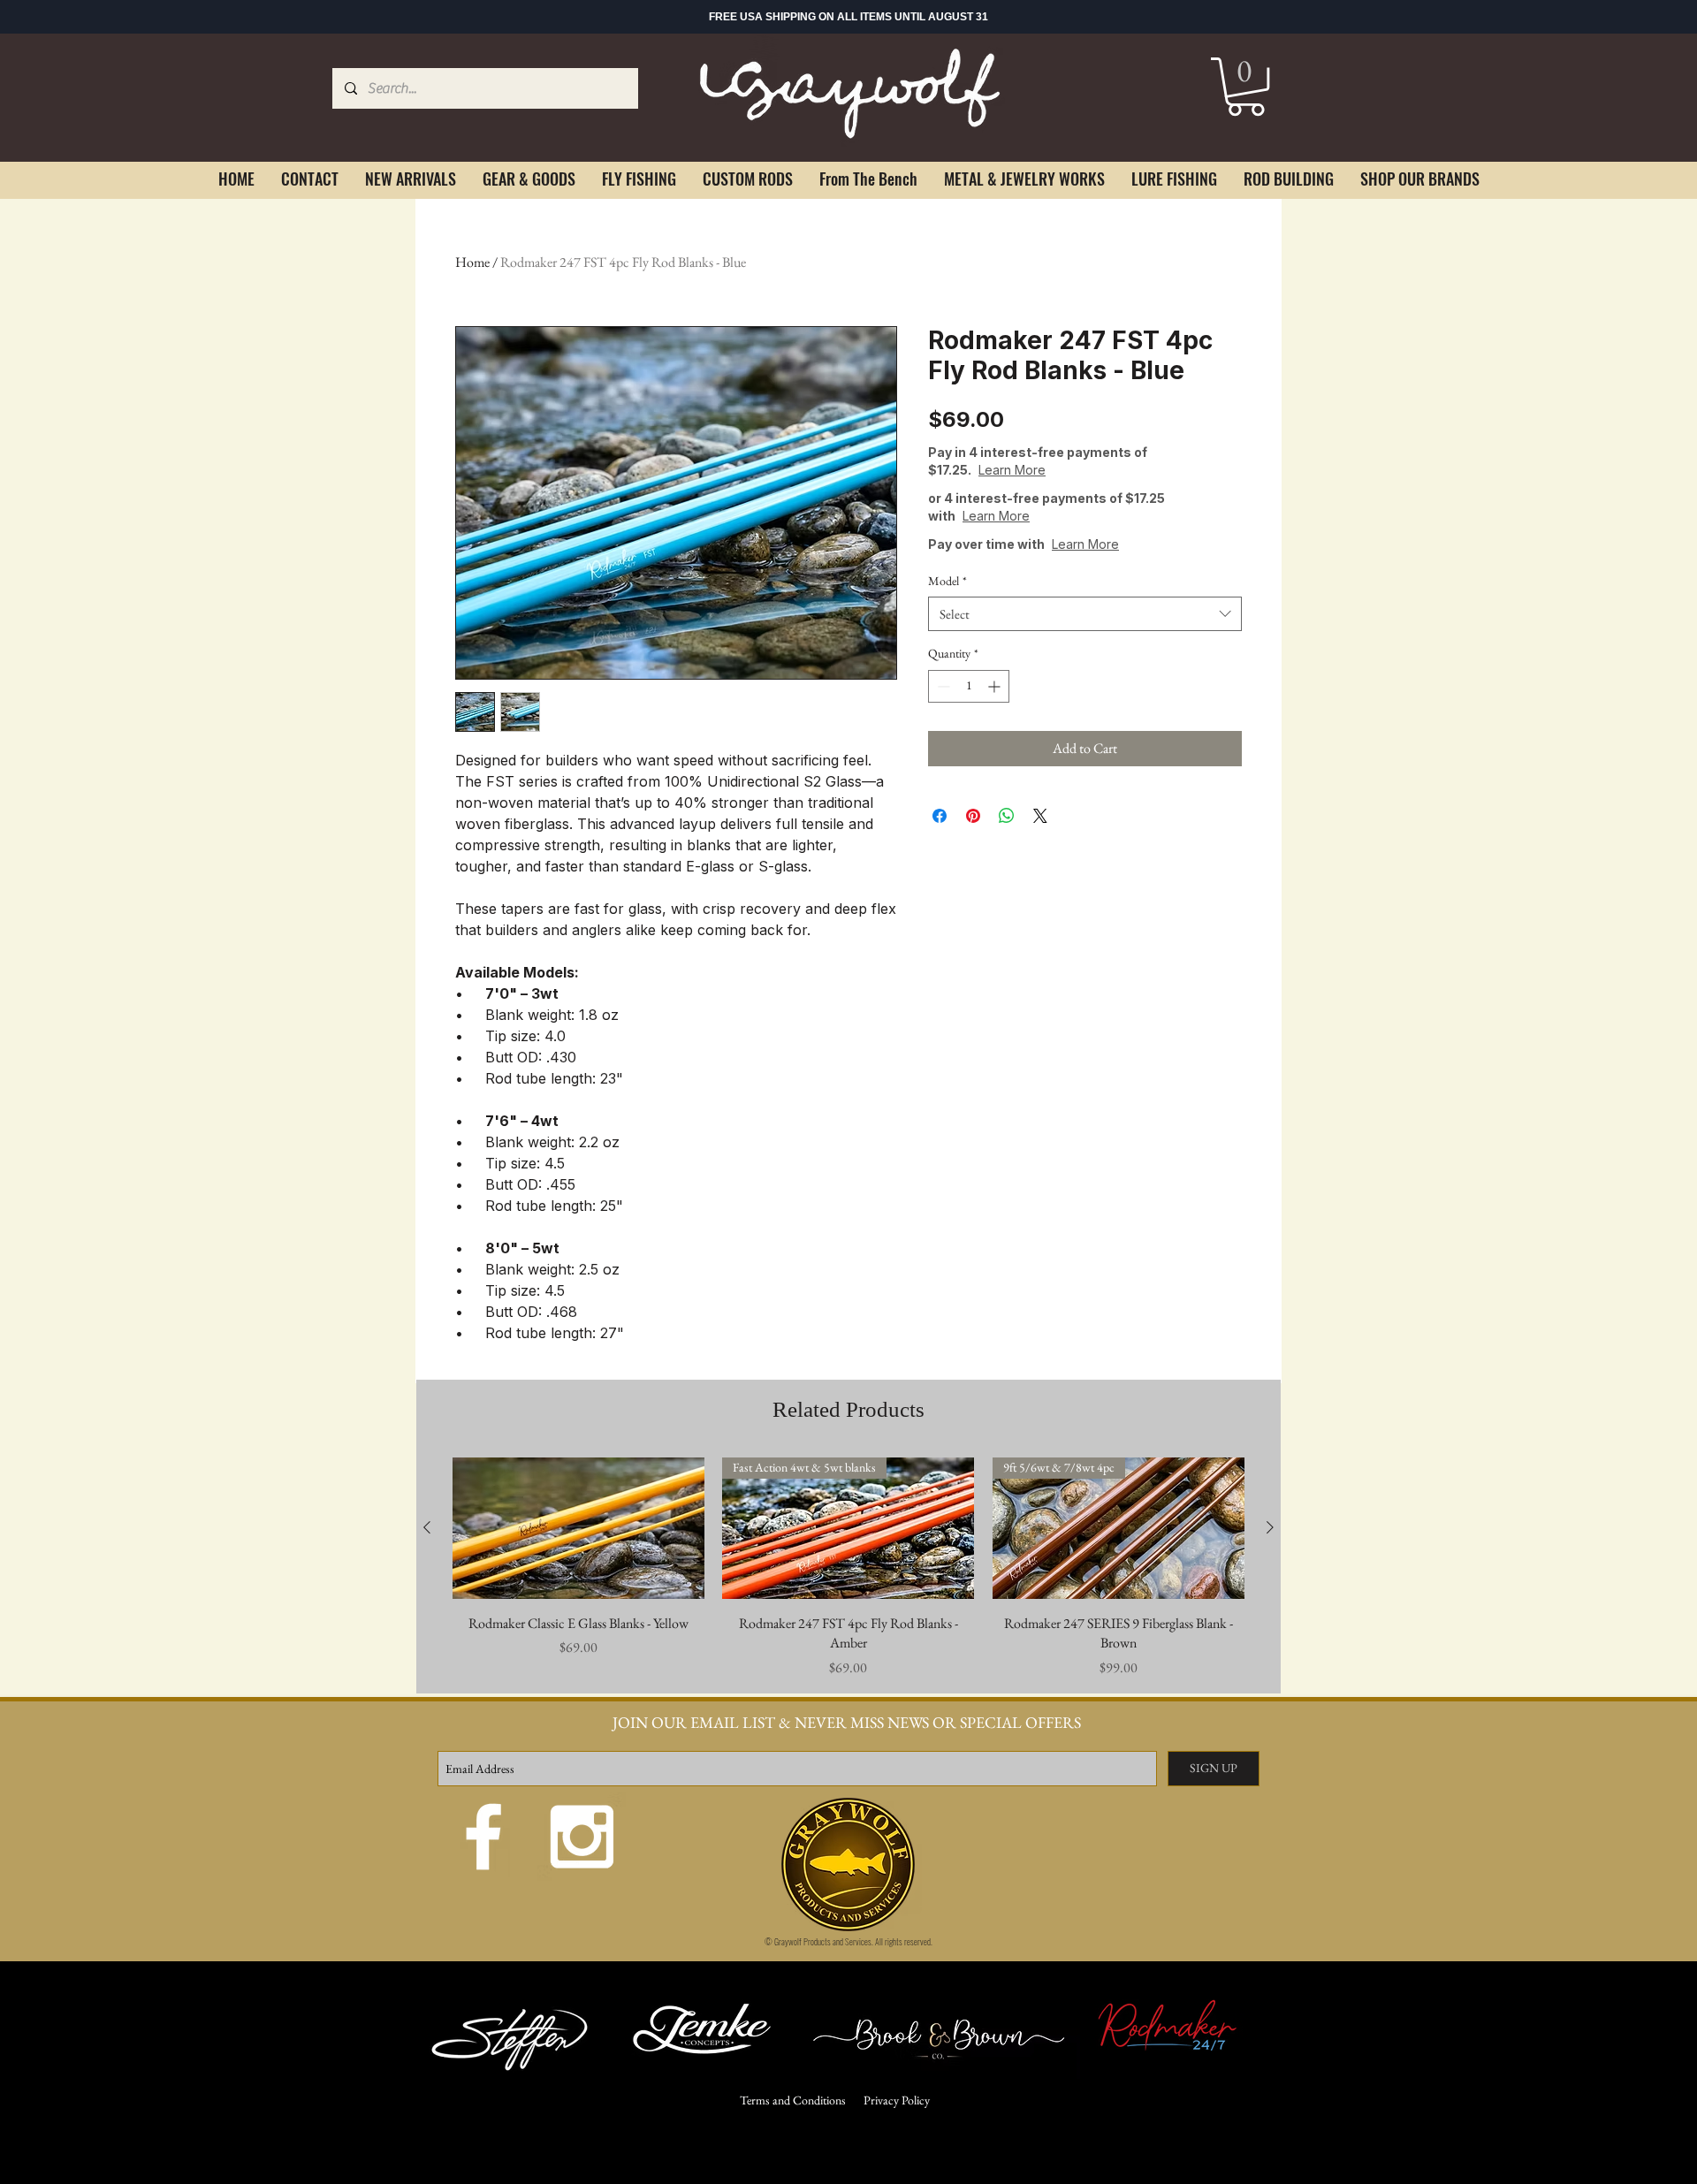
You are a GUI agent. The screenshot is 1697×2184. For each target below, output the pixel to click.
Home (472, 262)
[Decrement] (942, 686)
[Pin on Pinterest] (973, 816)
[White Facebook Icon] (483, 1837)
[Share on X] (1040, 816)
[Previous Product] (427, 1527)
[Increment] (996, 686)
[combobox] (1085, 614)
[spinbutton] (969, 686)
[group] (848, 1568)
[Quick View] (578, 1528)
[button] (1246, 87)
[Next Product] (1270, 1527)
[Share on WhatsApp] (1007, 816)
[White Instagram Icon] (582, 1837)
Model (947, 581)
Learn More (1012, 470)
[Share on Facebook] (940, 816)
